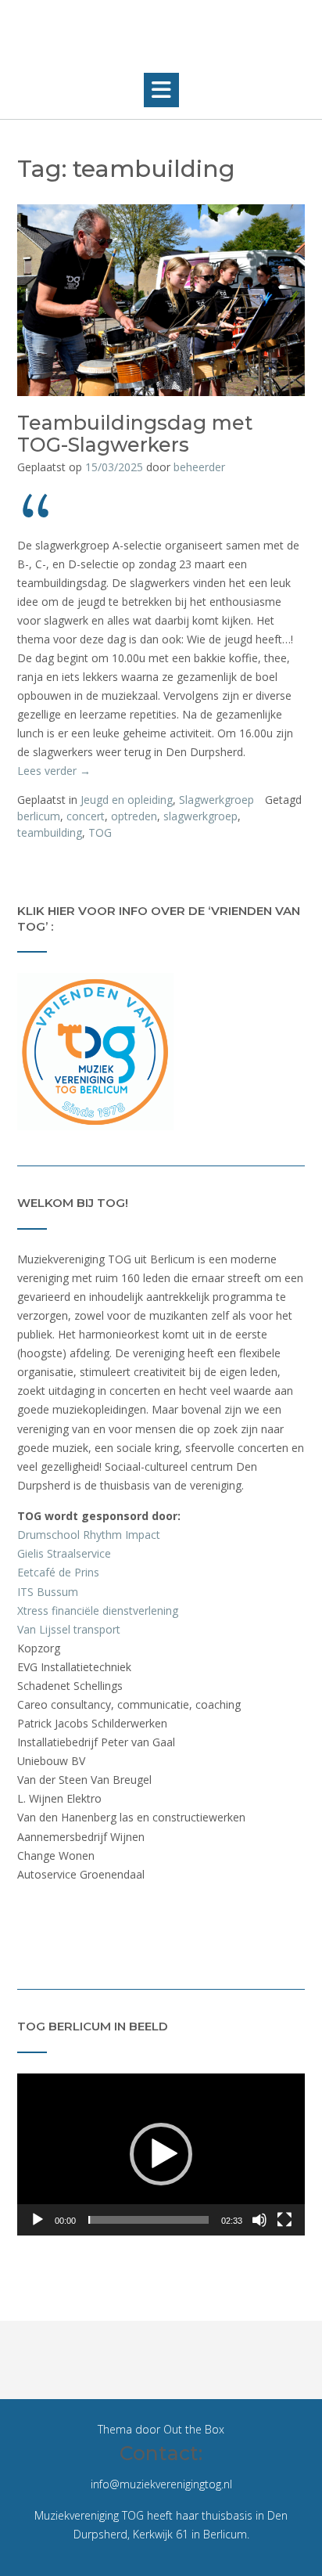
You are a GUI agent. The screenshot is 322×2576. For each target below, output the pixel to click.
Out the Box (194, 2429)
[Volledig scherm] (284, 2220)
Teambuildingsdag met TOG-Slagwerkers (135, 434)
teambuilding (50, 832)
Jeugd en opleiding (127, 800)
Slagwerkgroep (216, 800)
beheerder (199, 467)
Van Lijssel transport (69, 1629)
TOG (100, 832)
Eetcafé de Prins (58, 1572)
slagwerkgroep (200, 816)
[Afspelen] (38, 2220)
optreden (134, 816)
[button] (161, 90)
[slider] (148, 2220)
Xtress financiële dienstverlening (98, 1610)
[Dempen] (259, 2220)
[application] (161, 2154)
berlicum (39, 816)
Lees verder (54, 771)
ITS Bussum (48, 1592)
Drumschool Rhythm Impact (89, 1535)
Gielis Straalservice (64, 1553)
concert (86, 816)
